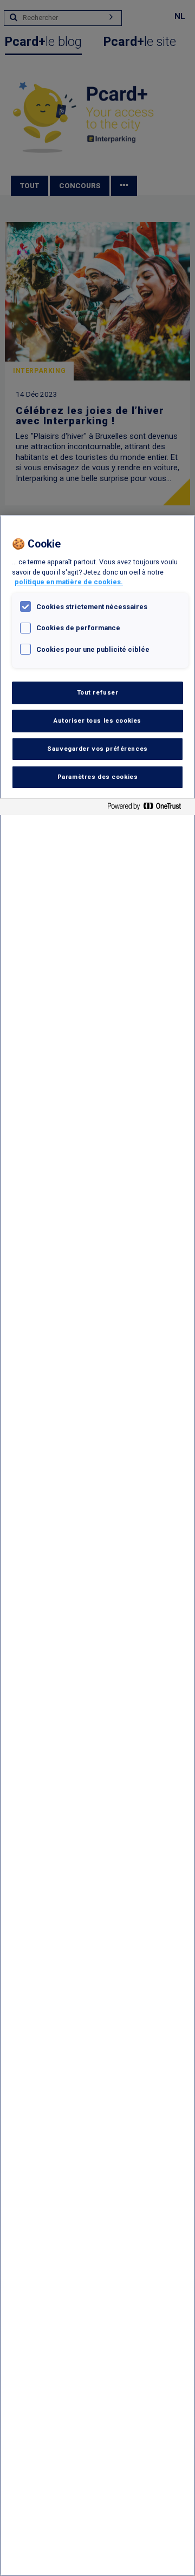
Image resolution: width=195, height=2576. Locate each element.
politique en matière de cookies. (69, 582)
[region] (97, 1546)
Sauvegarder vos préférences (97, 749)
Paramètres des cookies (98, 777)
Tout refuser (98, 692)
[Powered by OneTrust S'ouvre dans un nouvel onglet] (148, 808)
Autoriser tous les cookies (97, 720)
